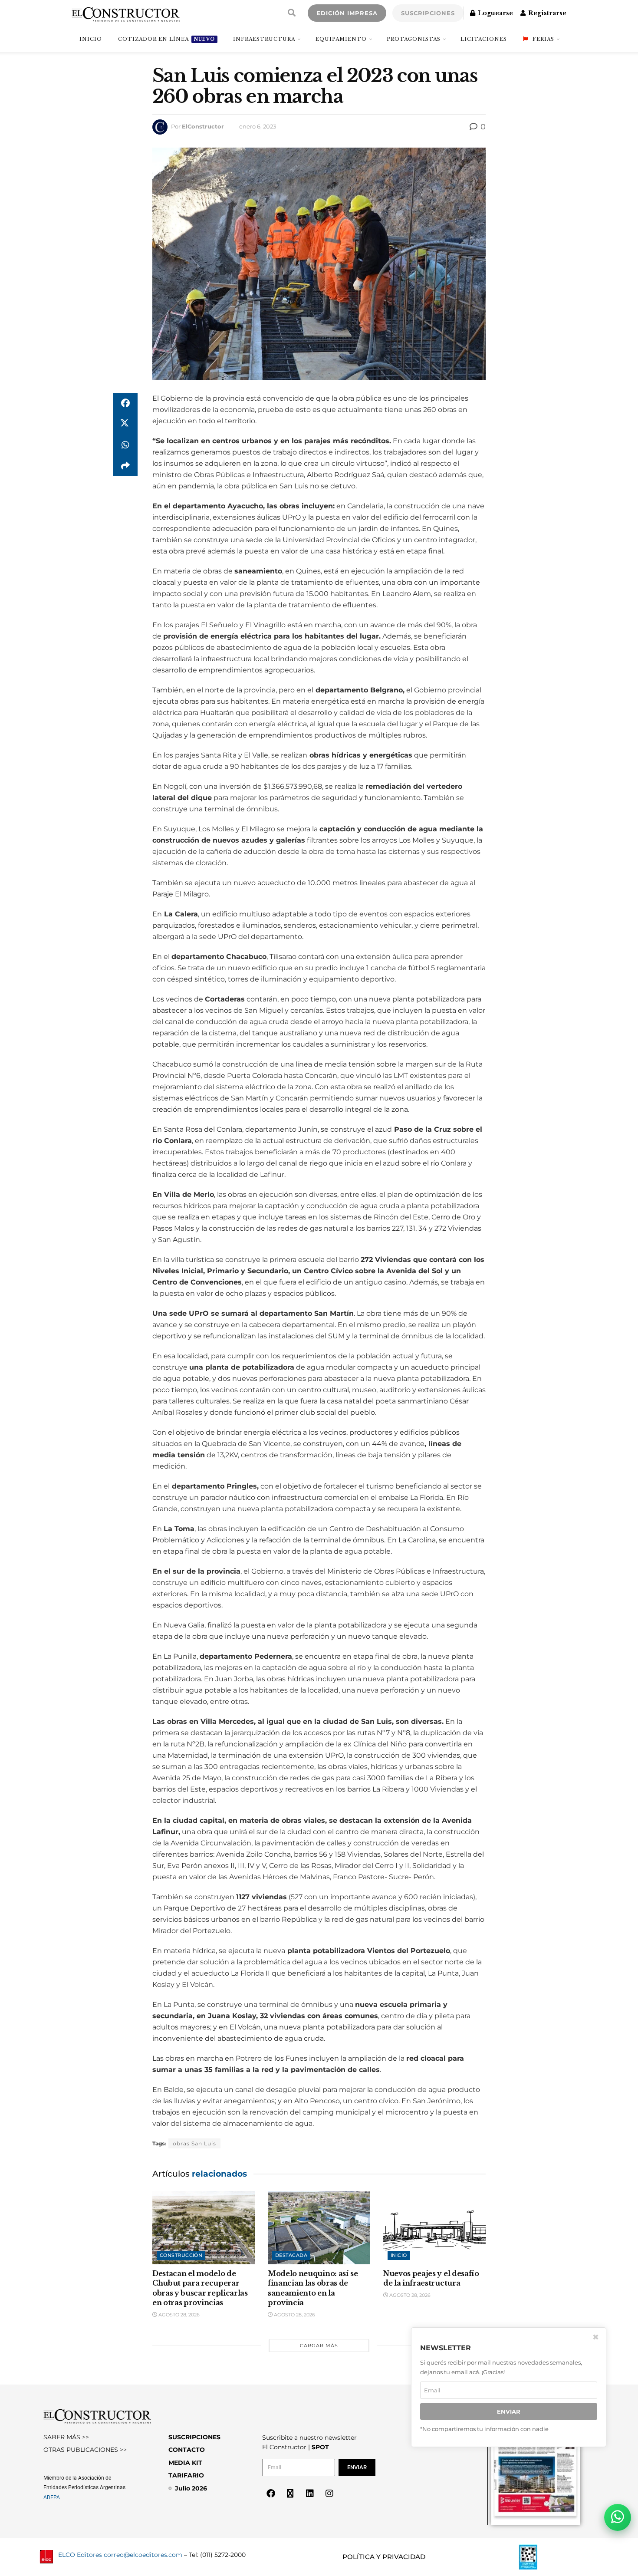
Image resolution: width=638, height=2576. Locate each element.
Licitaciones (484, 39)
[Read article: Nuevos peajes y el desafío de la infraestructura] (434, 2228)
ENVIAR (509, 2411)
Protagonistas (414, 39)
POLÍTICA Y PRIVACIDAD (384, 2557)
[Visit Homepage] (126, 13)
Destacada (291, 2255)
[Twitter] (290, 2494)
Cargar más (319, 2345)
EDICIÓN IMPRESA (347, 13)
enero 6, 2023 (258, 126)
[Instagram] (329, 2494)
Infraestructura (264, 39)
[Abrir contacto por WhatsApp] (618, 2517)
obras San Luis (194, 2143)
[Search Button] (292, 13)
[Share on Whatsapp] (125, 445)
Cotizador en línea (166, 39)
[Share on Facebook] (125, 403)
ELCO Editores (80, 2555)
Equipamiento (341, 39)
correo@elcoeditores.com (143, 2555)
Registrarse (546, 13)
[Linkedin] (310, 2494)
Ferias (543, 39)
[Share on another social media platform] (125, 466)
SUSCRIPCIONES (428, 13)
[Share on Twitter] (125, 424)
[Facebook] (271, 2494)
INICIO (91, 39)
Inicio (399, 2255)
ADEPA (52, 2497)
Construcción (181, 2255)
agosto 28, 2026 (178, 2315)
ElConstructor (203, 126)
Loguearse (495, 13)
